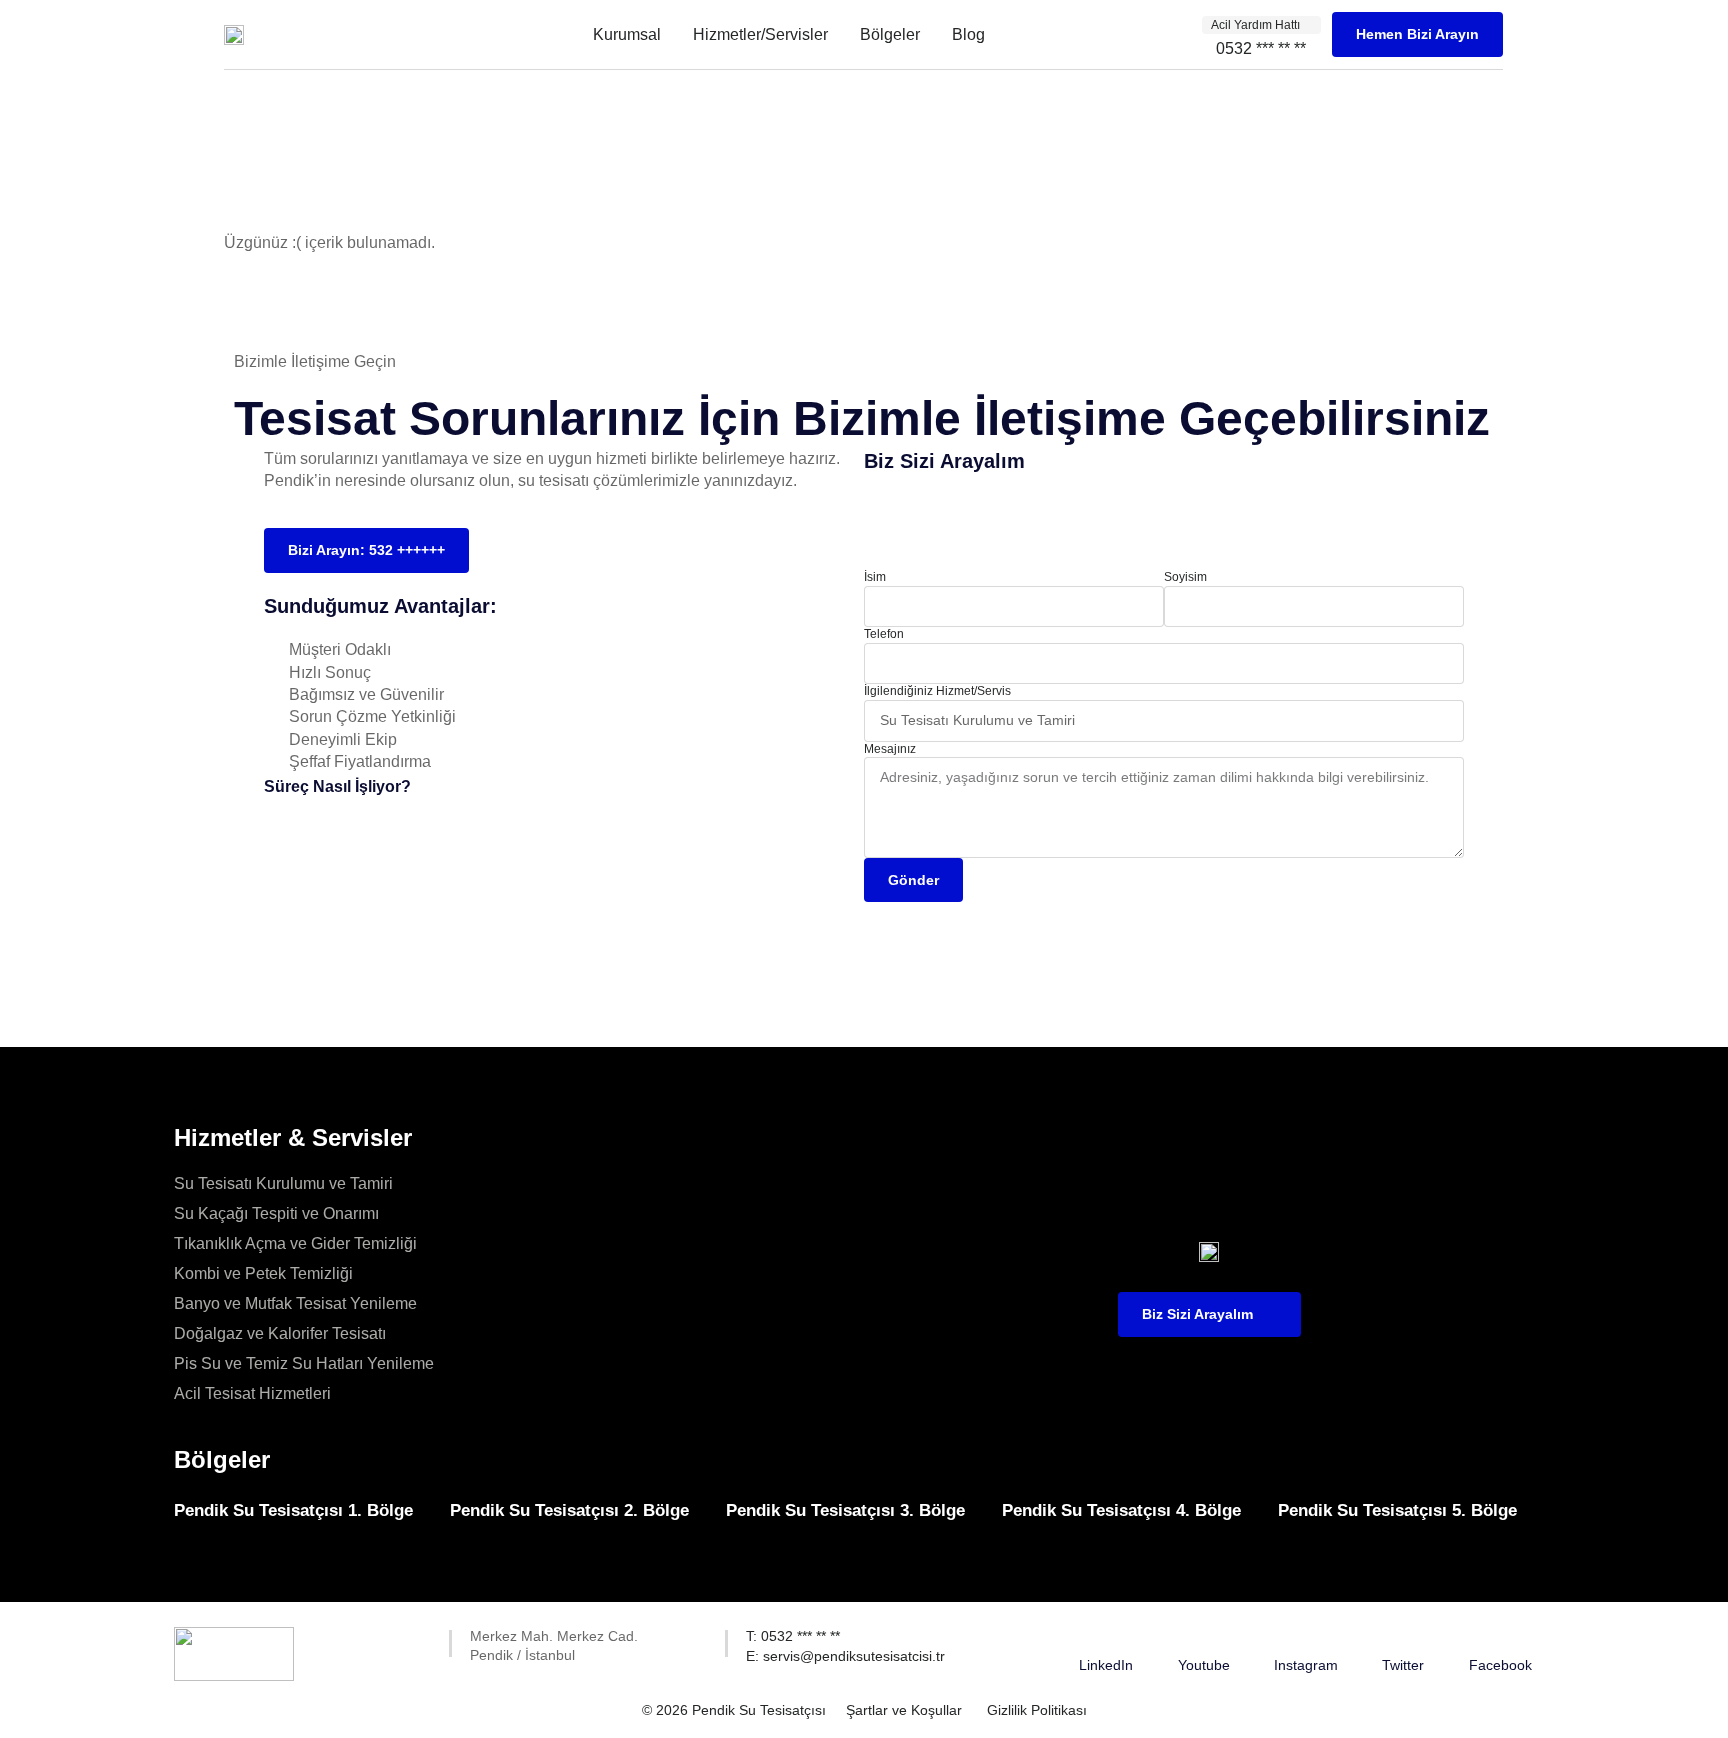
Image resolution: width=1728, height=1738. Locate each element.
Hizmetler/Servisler (760, 34)
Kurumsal (627, 34)
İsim (875, 577)
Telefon (884, 634)
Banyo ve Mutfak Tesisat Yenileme (295, 1303)
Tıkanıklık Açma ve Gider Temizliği (295, 1243)
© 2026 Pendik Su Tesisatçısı (734, 1710)
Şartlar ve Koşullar (904, 1710)
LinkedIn (1106, 1665)
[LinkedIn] (1106, 1639)
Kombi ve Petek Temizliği (263, 1273)
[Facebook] (1500, 1639)
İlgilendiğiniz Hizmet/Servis (937, 691)
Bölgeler (890, 34)
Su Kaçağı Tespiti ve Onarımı (276, 1213)
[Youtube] (1204, 1639)
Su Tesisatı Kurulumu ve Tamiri (283, 1183)
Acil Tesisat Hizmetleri (252, 1393)
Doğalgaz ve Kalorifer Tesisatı (280, 1333)
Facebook (1500, 1665)
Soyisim (1185, 577)
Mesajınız (890, 749)
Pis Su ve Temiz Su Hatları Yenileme (304, 1363)
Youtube (1204, 1665)
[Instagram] (1306, 1639)
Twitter (1403, 1665)
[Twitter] (1403, 1639)
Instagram (1306, 1665)
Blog (968, 34)
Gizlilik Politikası (1037, 1710)
